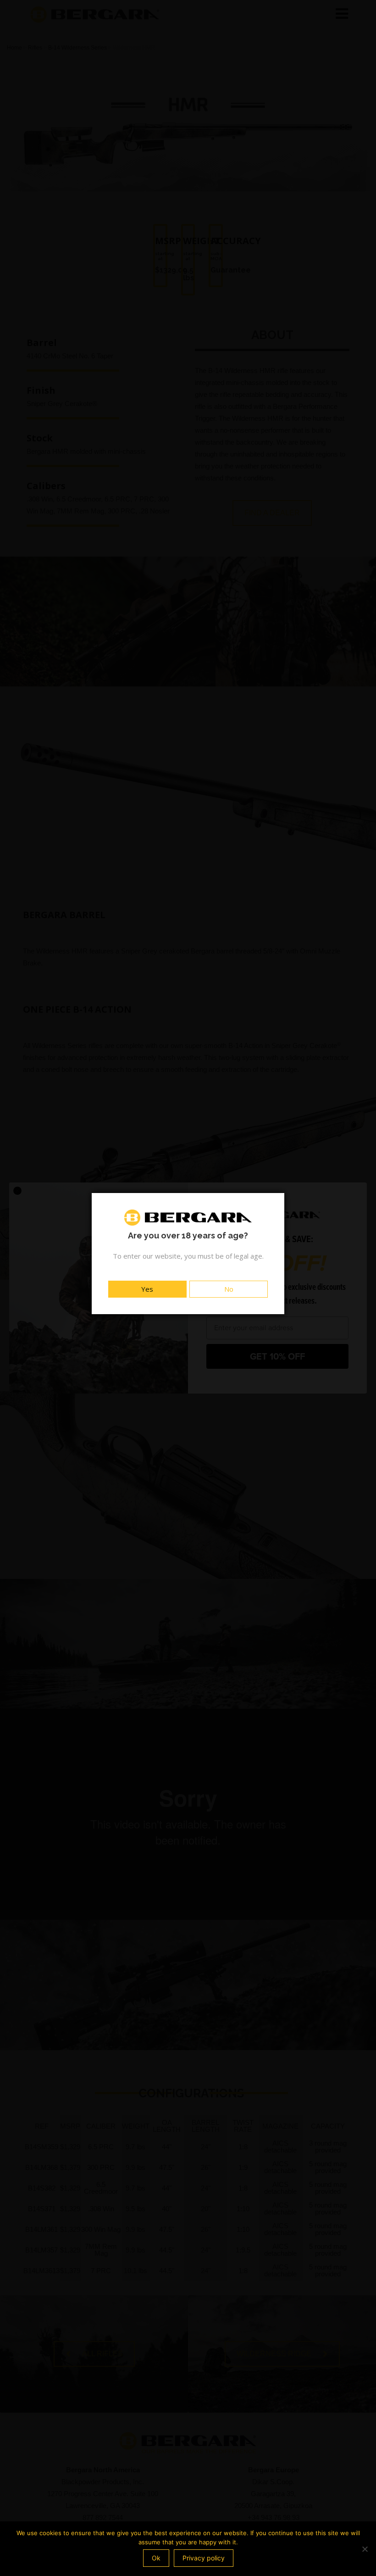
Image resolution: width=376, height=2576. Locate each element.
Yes (147, 1289)
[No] (365, 2549)
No (229, 1289)
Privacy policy (204, 2558)
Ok (156, 2558)
